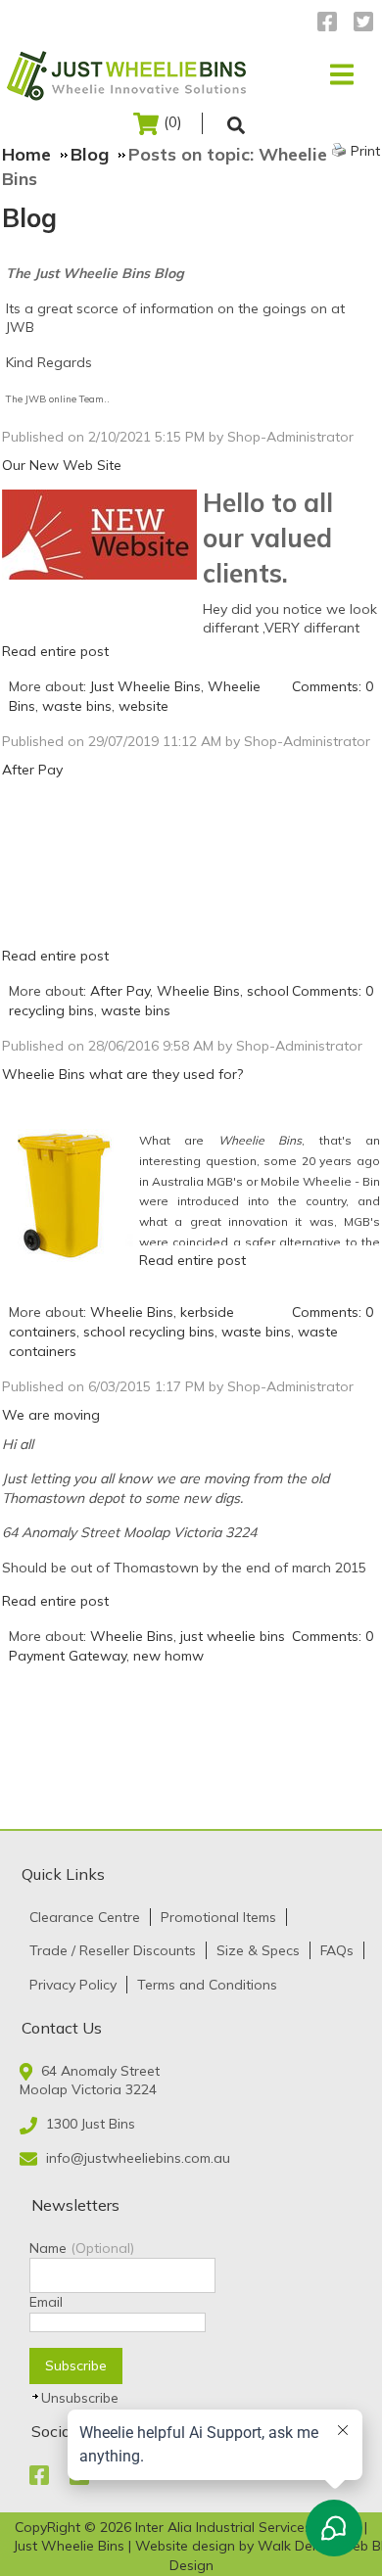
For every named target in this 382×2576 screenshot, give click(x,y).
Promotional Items (218, 1917)
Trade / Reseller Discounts (113, 1950)
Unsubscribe (80, 2398)
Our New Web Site (62, 465)
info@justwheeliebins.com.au (138, 2158)
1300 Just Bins (91, 2124)
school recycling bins (149, 1332)
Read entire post (55, 651)
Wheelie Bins (198, 991)
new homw (168, 1656)
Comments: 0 (333, 686)
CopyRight (49, 2527)
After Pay (32, 770)
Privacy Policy (73, 1985)
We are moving (51, 1415)
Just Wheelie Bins (145, 686)
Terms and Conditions (207, 1985)
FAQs (337, 1950)
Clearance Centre (85, 1917)
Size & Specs (258, 1950)
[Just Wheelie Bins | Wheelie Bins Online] (130, 74)
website (143, 706)
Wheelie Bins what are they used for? (122, 1074)
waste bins (77, 706)
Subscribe (76, 2365)
